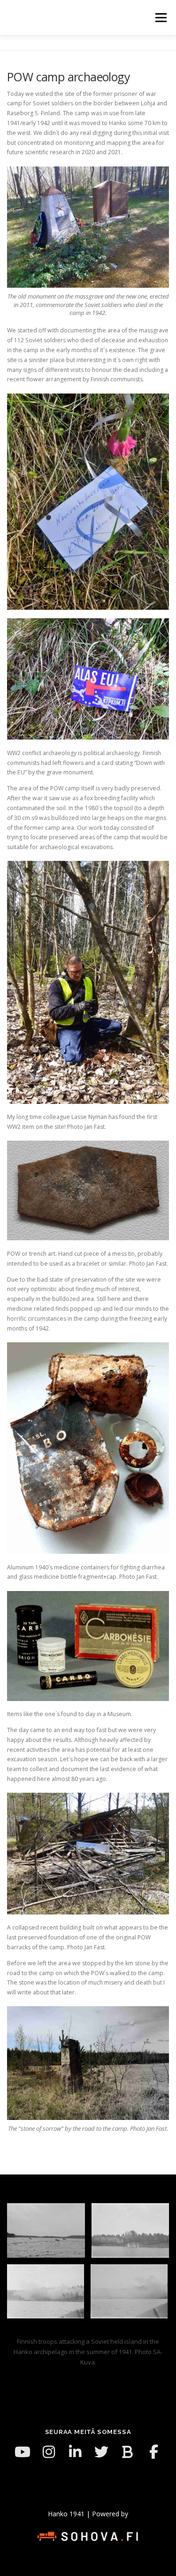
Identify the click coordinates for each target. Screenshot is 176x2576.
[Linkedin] (75, 2452)
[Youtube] (23, 2452)
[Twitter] (101, 2452)
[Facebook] (154, 2452)
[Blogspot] (128, 2452)
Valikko (161, 18)
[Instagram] (49, 2452)
